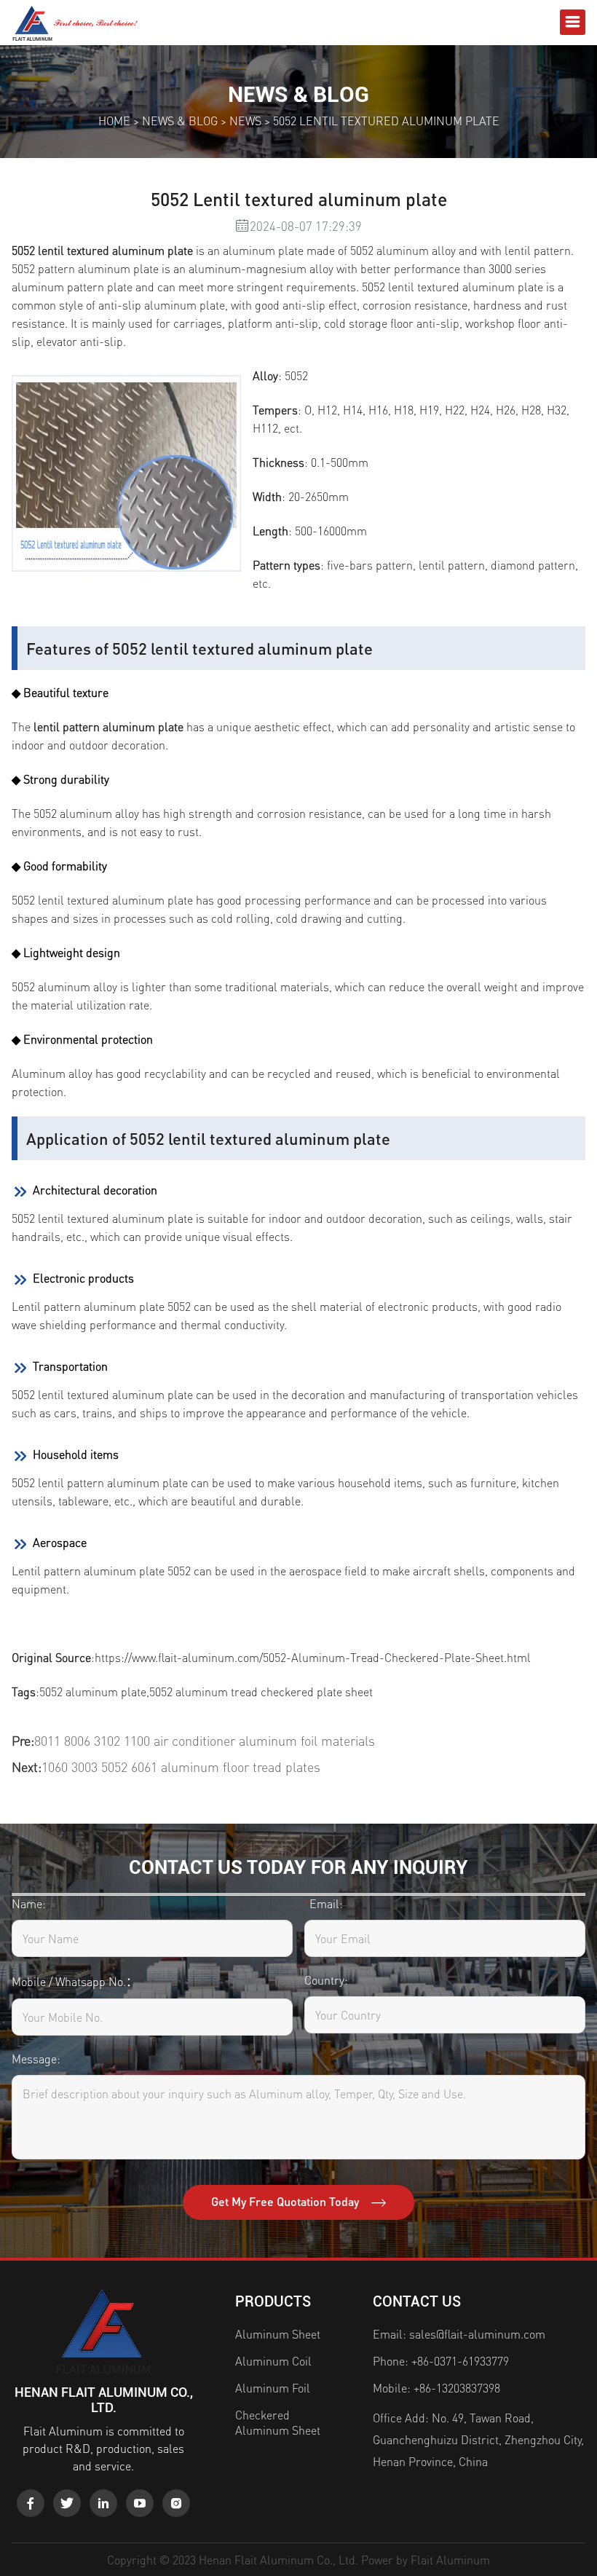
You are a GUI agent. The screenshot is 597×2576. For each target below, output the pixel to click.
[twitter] (67, 2503)
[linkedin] (103, 2503)
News (245, 121)
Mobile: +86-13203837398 (436, 2388)
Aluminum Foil (273, 2388)
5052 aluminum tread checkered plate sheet (261, 1691)
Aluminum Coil (273, 2361)
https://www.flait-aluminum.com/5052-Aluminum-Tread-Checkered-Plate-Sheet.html (313, 1657)
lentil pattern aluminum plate (108, 726)
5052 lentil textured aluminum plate (102, 250)
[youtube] (140, 2503)
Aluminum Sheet (278, 2334)
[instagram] (176, 2503)
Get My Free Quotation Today (286, 2201)
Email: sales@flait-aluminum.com (459, 2334)
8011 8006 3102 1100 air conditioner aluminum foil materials (205, 1740)
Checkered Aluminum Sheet (278, 2422)
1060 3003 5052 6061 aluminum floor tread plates (181, 1766)
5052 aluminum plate (93, 1691)
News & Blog (180, 121)
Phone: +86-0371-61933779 (441, 2361)
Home (114, 121)
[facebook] (31, 2503)
